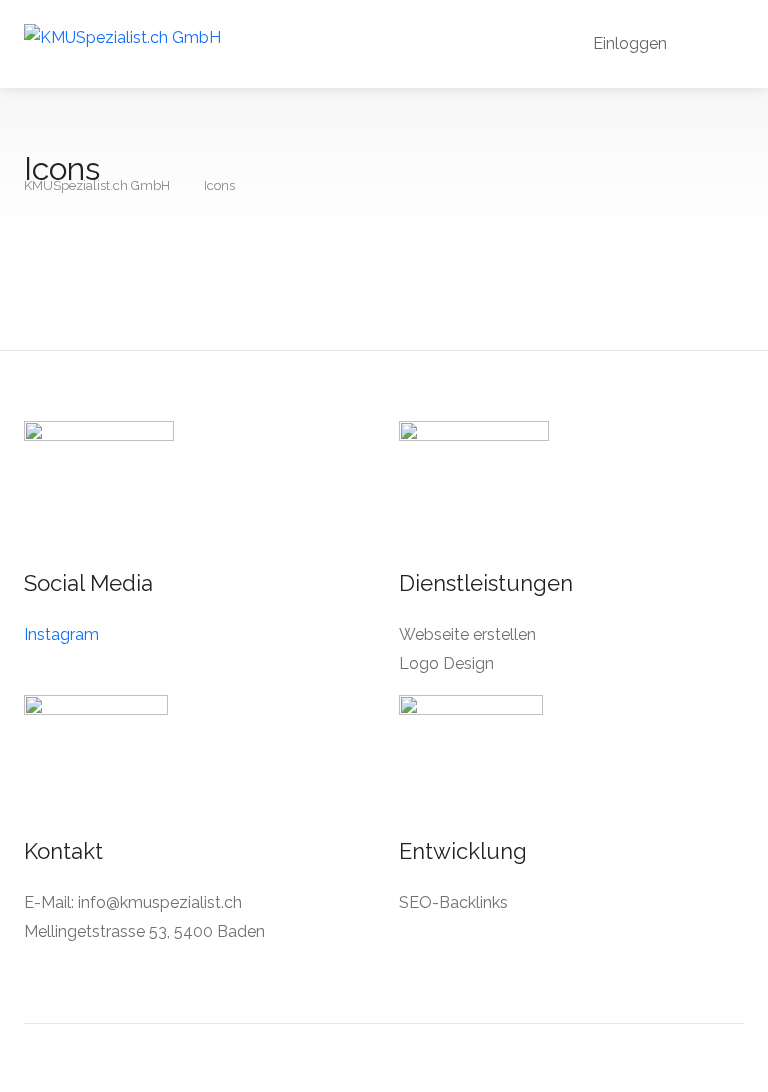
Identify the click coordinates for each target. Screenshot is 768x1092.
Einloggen (628, 43)
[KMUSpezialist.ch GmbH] (122, 36)
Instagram (61, 634)
